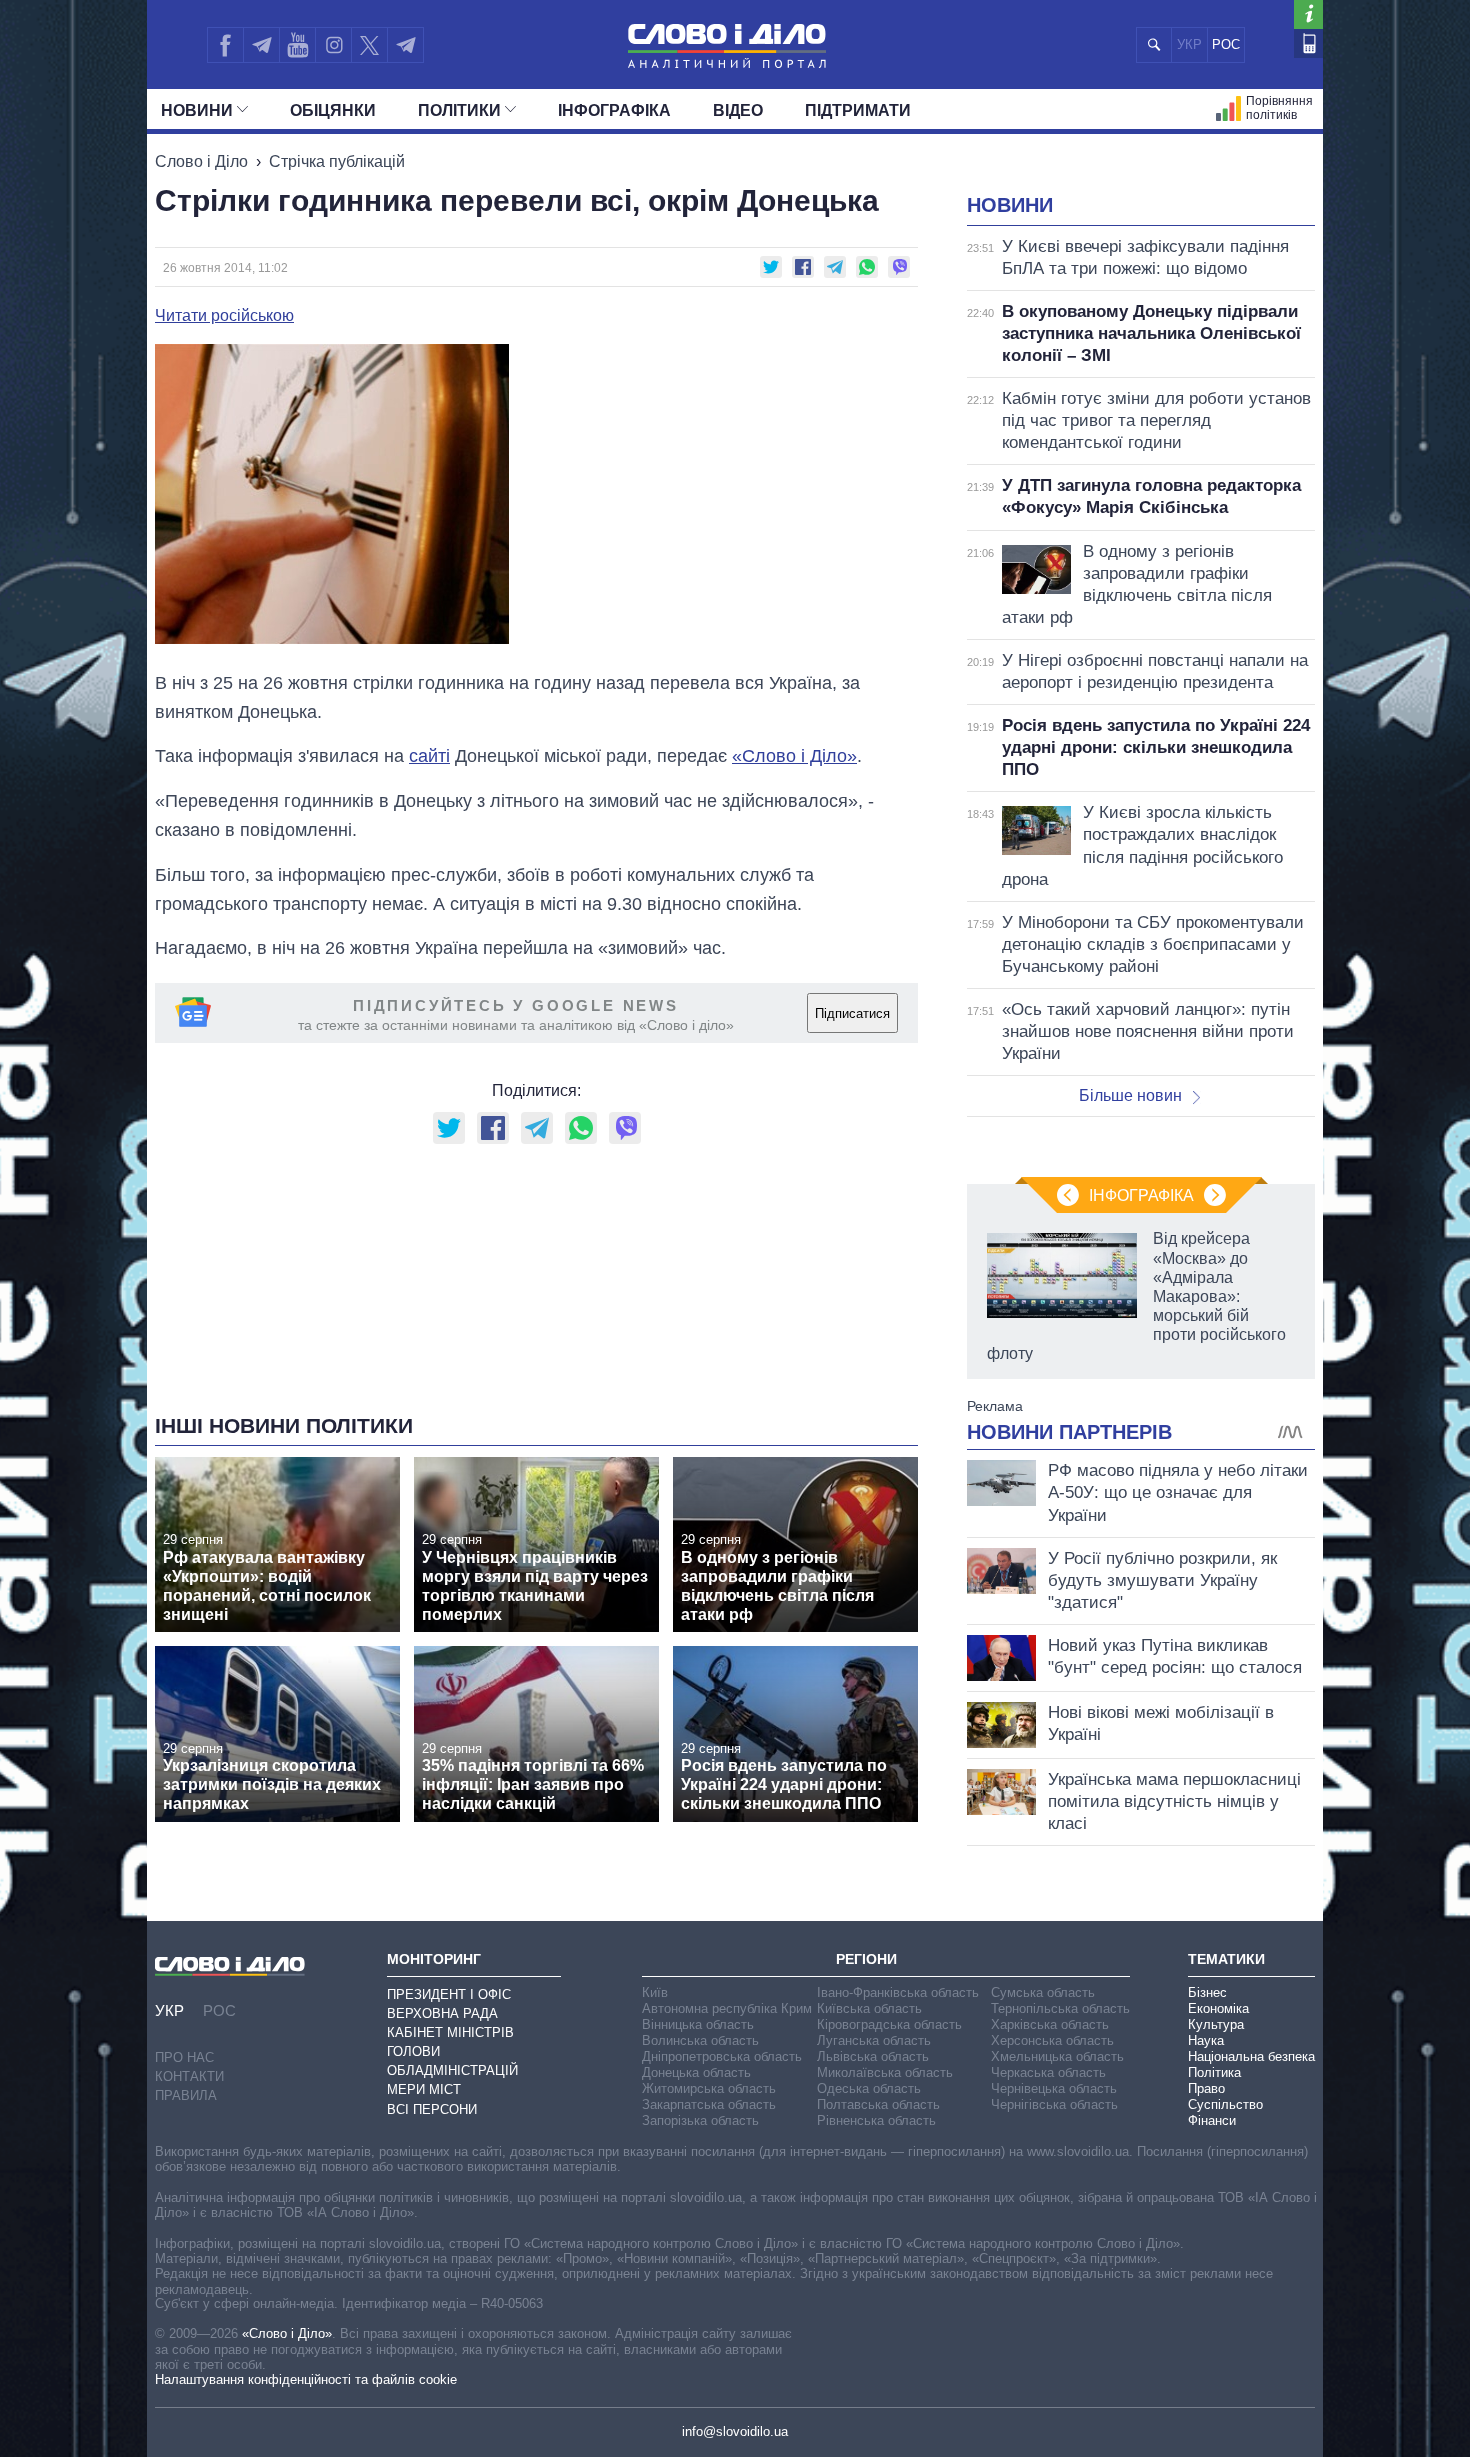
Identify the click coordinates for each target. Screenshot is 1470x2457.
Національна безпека (1251, 2056)
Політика (1214, 2072)
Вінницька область (698, 2024)
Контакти (189, 2076)
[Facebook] (225, 45)
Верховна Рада (442, 2013)
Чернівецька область (1054, 2088)
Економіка (1218, 2008)
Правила (186, 2095)
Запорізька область (700, 2120)
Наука (1206, 2040)
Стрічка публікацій (337, 161)
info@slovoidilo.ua (735, 2431)
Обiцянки (333, 110)
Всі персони (432, 2109)
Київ (655, 1992)
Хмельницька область (1057, 2056)
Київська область (869, 2008)
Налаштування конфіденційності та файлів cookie (306, 2379)
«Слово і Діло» (287, 2333)
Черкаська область (1048, 2072)
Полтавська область (878, 2104)
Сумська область (1043, 1992)
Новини (197, 110)
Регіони (866, 1959)
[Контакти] (1308, 43)
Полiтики (459, 110)
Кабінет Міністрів (450, 2032)
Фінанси (1212, 2120)
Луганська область (874, 2040)
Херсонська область (1052, 2040)
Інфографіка (614, 110)
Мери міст (424, 2089)
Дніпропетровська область (722, 2056)
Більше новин (1130, 1095)
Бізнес (1207, 1992)
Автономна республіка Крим (727, 2008)
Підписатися (852, 1013)
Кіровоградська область (889, 2024)
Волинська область (700, 2040)
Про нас (184, 2057)
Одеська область (869, 2088)
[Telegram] (261, 45)
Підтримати (858, 110)
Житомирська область (709, 2088)
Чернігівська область (1054, 2104)
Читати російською (224, 316)
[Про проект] (1308, 14)
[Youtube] (297, 45)
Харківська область (1050, 2024)
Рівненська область (876, 2120)
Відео (738, 110)
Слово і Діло (201, 161)
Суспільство (1225, 2104)
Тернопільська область (1060, 2008)
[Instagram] (333, 45)
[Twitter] (369, 45)
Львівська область (873, 2056)
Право (1206, 2088)
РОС (1226, 44)
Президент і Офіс (449, 1994)
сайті (429, 756)
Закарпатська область (709, 2104)
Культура (1216, 2024)
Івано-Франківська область (898, 1992)
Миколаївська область (885, 2072)
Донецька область (696, 2072)
